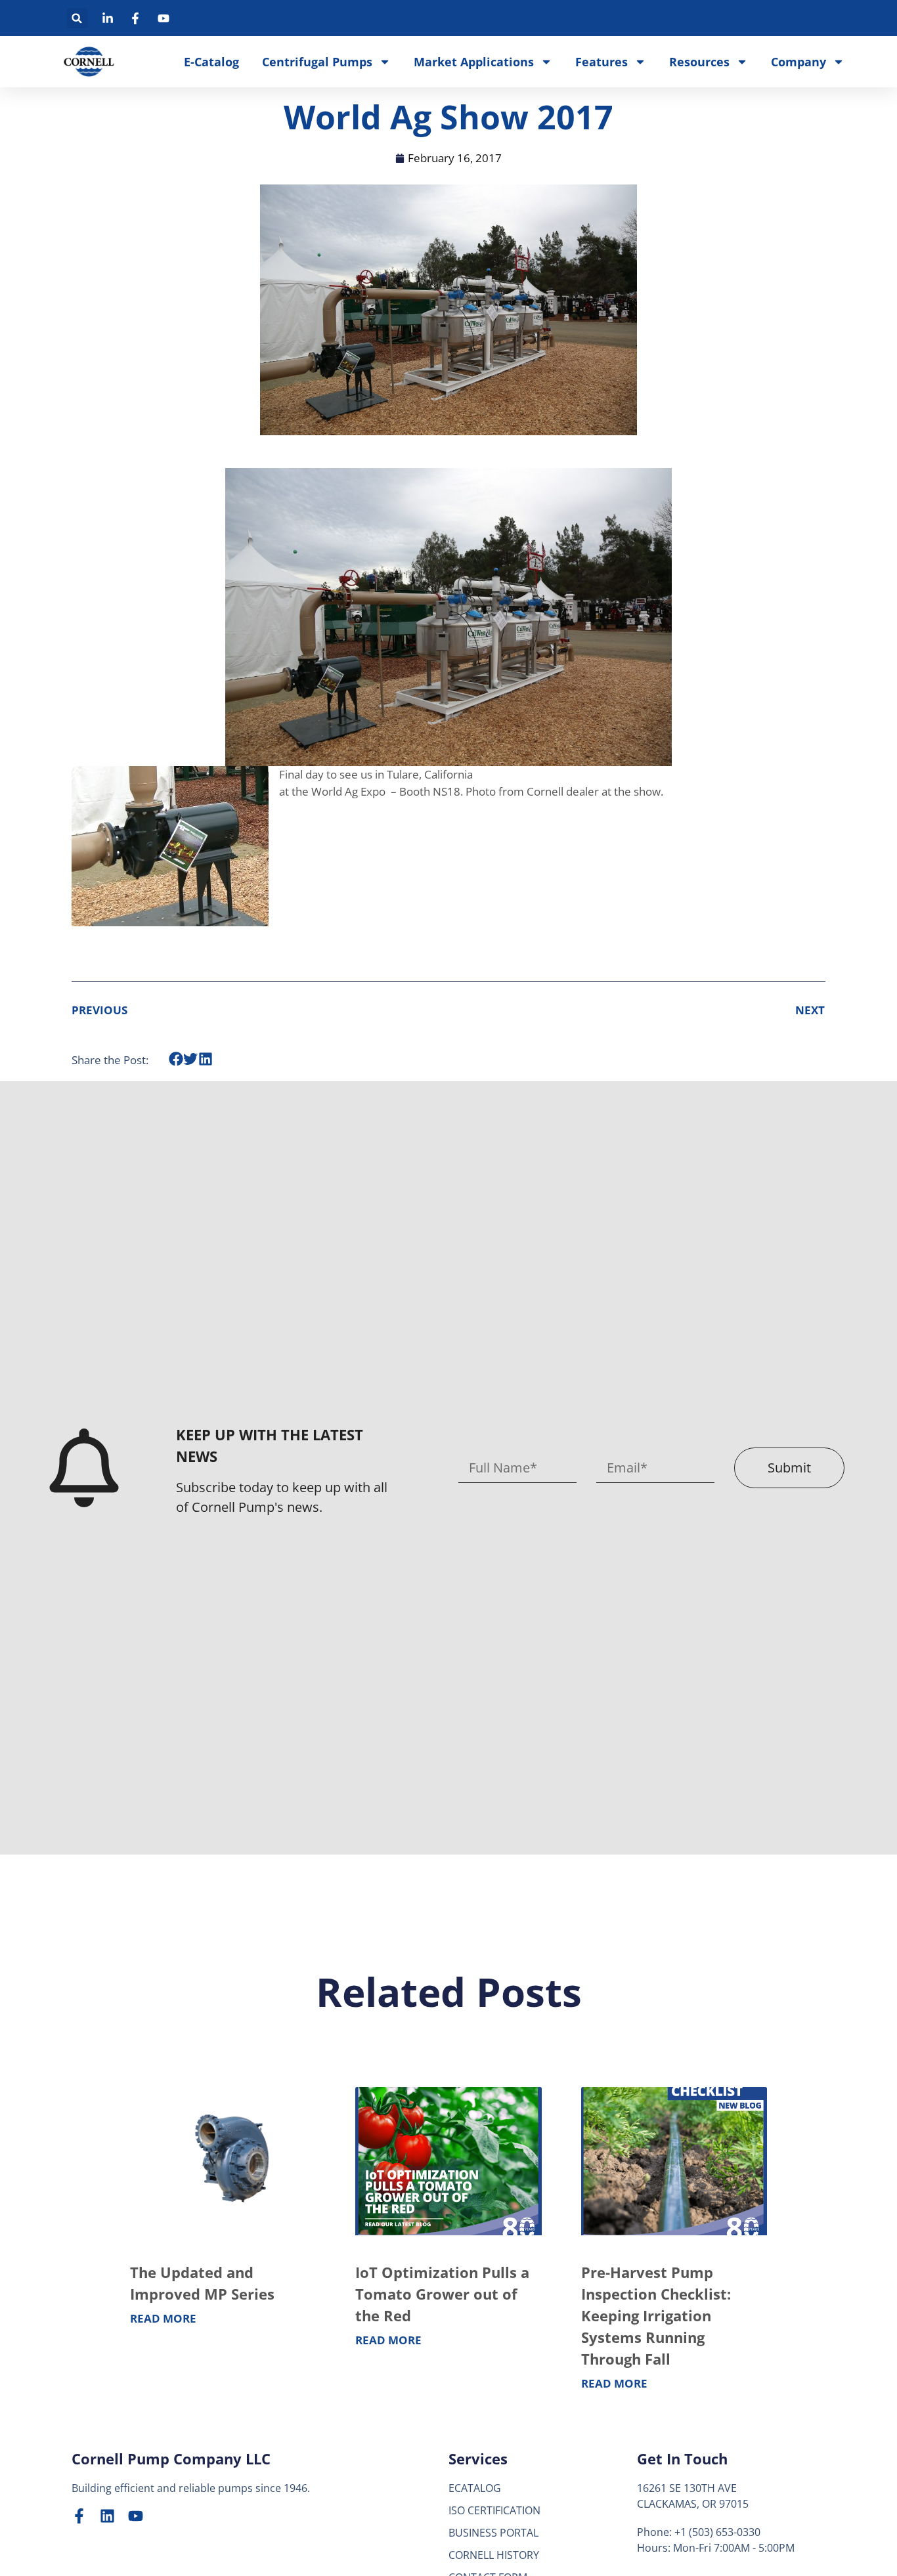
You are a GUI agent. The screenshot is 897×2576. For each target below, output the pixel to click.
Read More (163, 2318)
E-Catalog (211, 62)
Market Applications (474, 62)
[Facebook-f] (79, 2516)
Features (602, 62)
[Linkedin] (107, 2516)
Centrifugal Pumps (317, 62)
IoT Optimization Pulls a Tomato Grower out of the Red (442, 2294)
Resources (699, 62)
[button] (77, 18)
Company (799, 62)
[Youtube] (136, 2516)
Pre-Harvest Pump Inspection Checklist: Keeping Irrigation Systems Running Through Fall (656, 2315)
